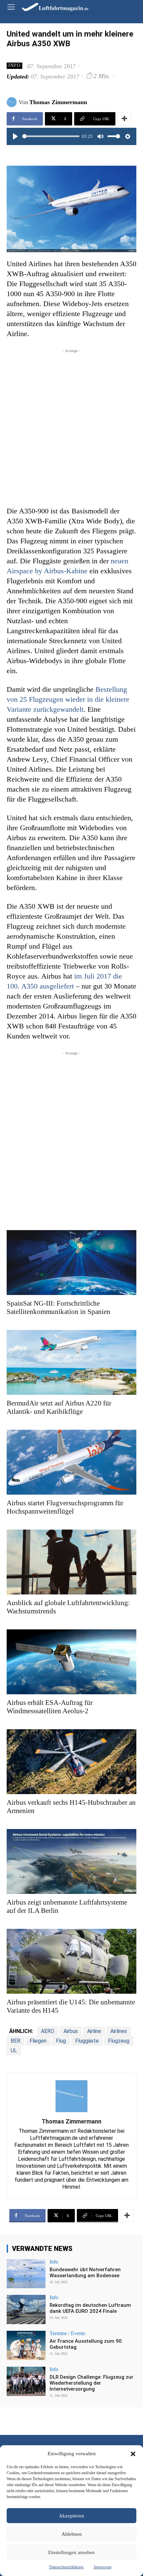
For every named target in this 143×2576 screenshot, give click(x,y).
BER (15, 2041)
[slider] (51, 136)
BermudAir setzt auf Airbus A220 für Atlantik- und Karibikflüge (59, 1407)
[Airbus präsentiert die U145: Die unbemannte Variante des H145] (71, 1961)
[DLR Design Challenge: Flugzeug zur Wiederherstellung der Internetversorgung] (26, 2381)
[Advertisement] (71, 426)
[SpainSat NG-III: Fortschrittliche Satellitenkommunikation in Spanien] (71, 1263)
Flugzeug (119, 2041)
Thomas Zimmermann (58, 102)
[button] (133, 2454)
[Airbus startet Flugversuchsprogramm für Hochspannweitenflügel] (71, 1462)
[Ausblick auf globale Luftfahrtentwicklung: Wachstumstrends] (71, 1562)
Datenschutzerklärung (66, 2567)
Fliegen (38, 2041)
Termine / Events (67, 2333)
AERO (48, 2031)
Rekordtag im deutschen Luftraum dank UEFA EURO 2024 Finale (90, 2308)
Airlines (119, 2031)
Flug (61, 2041)
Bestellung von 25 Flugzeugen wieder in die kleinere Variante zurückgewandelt (68, 699)
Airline (94, 2031)
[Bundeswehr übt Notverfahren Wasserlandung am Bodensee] (26, 2274)
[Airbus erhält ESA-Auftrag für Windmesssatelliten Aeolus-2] (71, 1662)
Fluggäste (87, 2041)
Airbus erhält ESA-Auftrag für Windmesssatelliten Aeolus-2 (50, 1707)
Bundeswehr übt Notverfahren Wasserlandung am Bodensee (85, 2273)
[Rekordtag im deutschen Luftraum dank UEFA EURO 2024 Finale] (26, 2309)
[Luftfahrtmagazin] (51, 6)
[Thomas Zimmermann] (13, 102)
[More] (124, 119)
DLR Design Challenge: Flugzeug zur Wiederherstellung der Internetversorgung (91, 2383)
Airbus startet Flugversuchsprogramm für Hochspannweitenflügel (65, 1507)
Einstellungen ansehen (71, 2552)
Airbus (71, 2031)
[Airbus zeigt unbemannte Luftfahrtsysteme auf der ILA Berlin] (71, 1861)
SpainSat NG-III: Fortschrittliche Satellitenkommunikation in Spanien (59, 1307)
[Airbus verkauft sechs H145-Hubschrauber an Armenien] (71, 1762)
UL (14, 2050)
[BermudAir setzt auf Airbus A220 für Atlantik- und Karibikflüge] (71, 1362)
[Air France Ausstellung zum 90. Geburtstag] (26, 2345)
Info (14, 65)
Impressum (103, 2567)
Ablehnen (72, 2534)
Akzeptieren (71, 2516)
